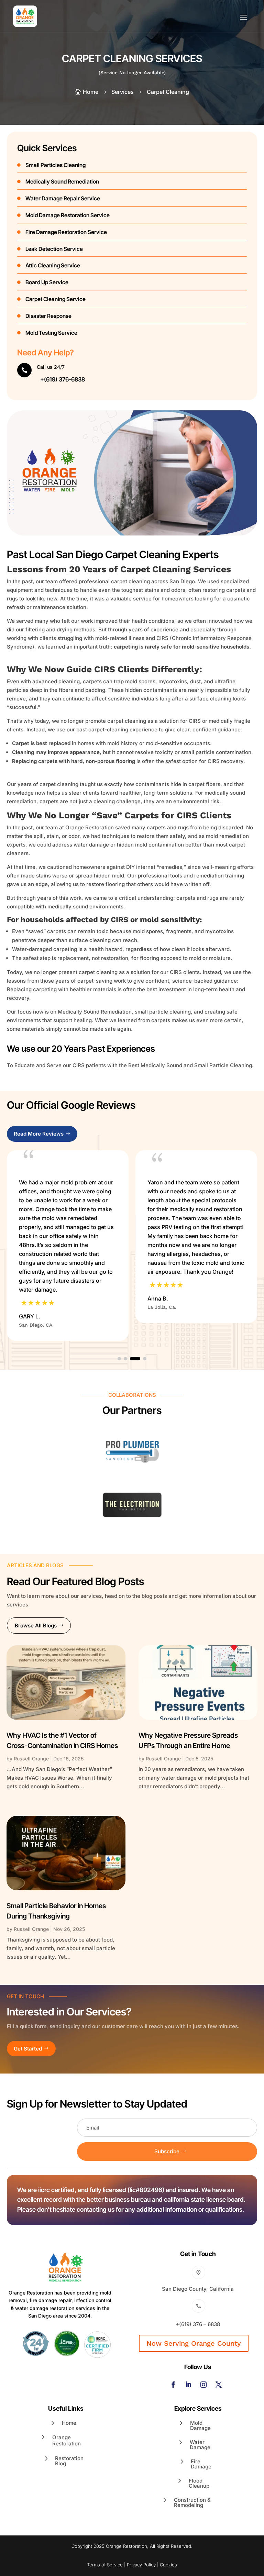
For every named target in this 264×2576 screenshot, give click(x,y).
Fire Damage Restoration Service (66, 232)
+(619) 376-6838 (63, 379)
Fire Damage (201, 2464)
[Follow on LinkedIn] (188, 2385)
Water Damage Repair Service (63, 198)
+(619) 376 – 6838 (198, 2324)
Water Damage (200, 2445)
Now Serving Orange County (194, 2343)
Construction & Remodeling (192, 2502)
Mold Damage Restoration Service (68, 215)
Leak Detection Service (54, 249)
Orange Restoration (67, 2440)
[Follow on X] (219, 2385)
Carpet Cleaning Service (56, 299)
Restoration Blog (69, 2461)
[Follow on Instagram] (203, 2385)
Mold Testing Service (51, 333)
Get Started (28, 2049)
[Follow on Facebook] (173, 2385)
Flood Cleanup (199, 2483)
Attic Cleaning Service (53, 265)
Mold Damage (200, 2425)
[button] (119, 1359)
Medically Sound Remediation (62, 181)
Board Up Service (47, 282)
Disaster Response (48, 316)
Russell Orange (31, 1759)
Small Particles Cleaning (56, 165)
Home (69, 2423)
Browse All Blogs (36, 1626)
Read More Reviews (39, 1134)
